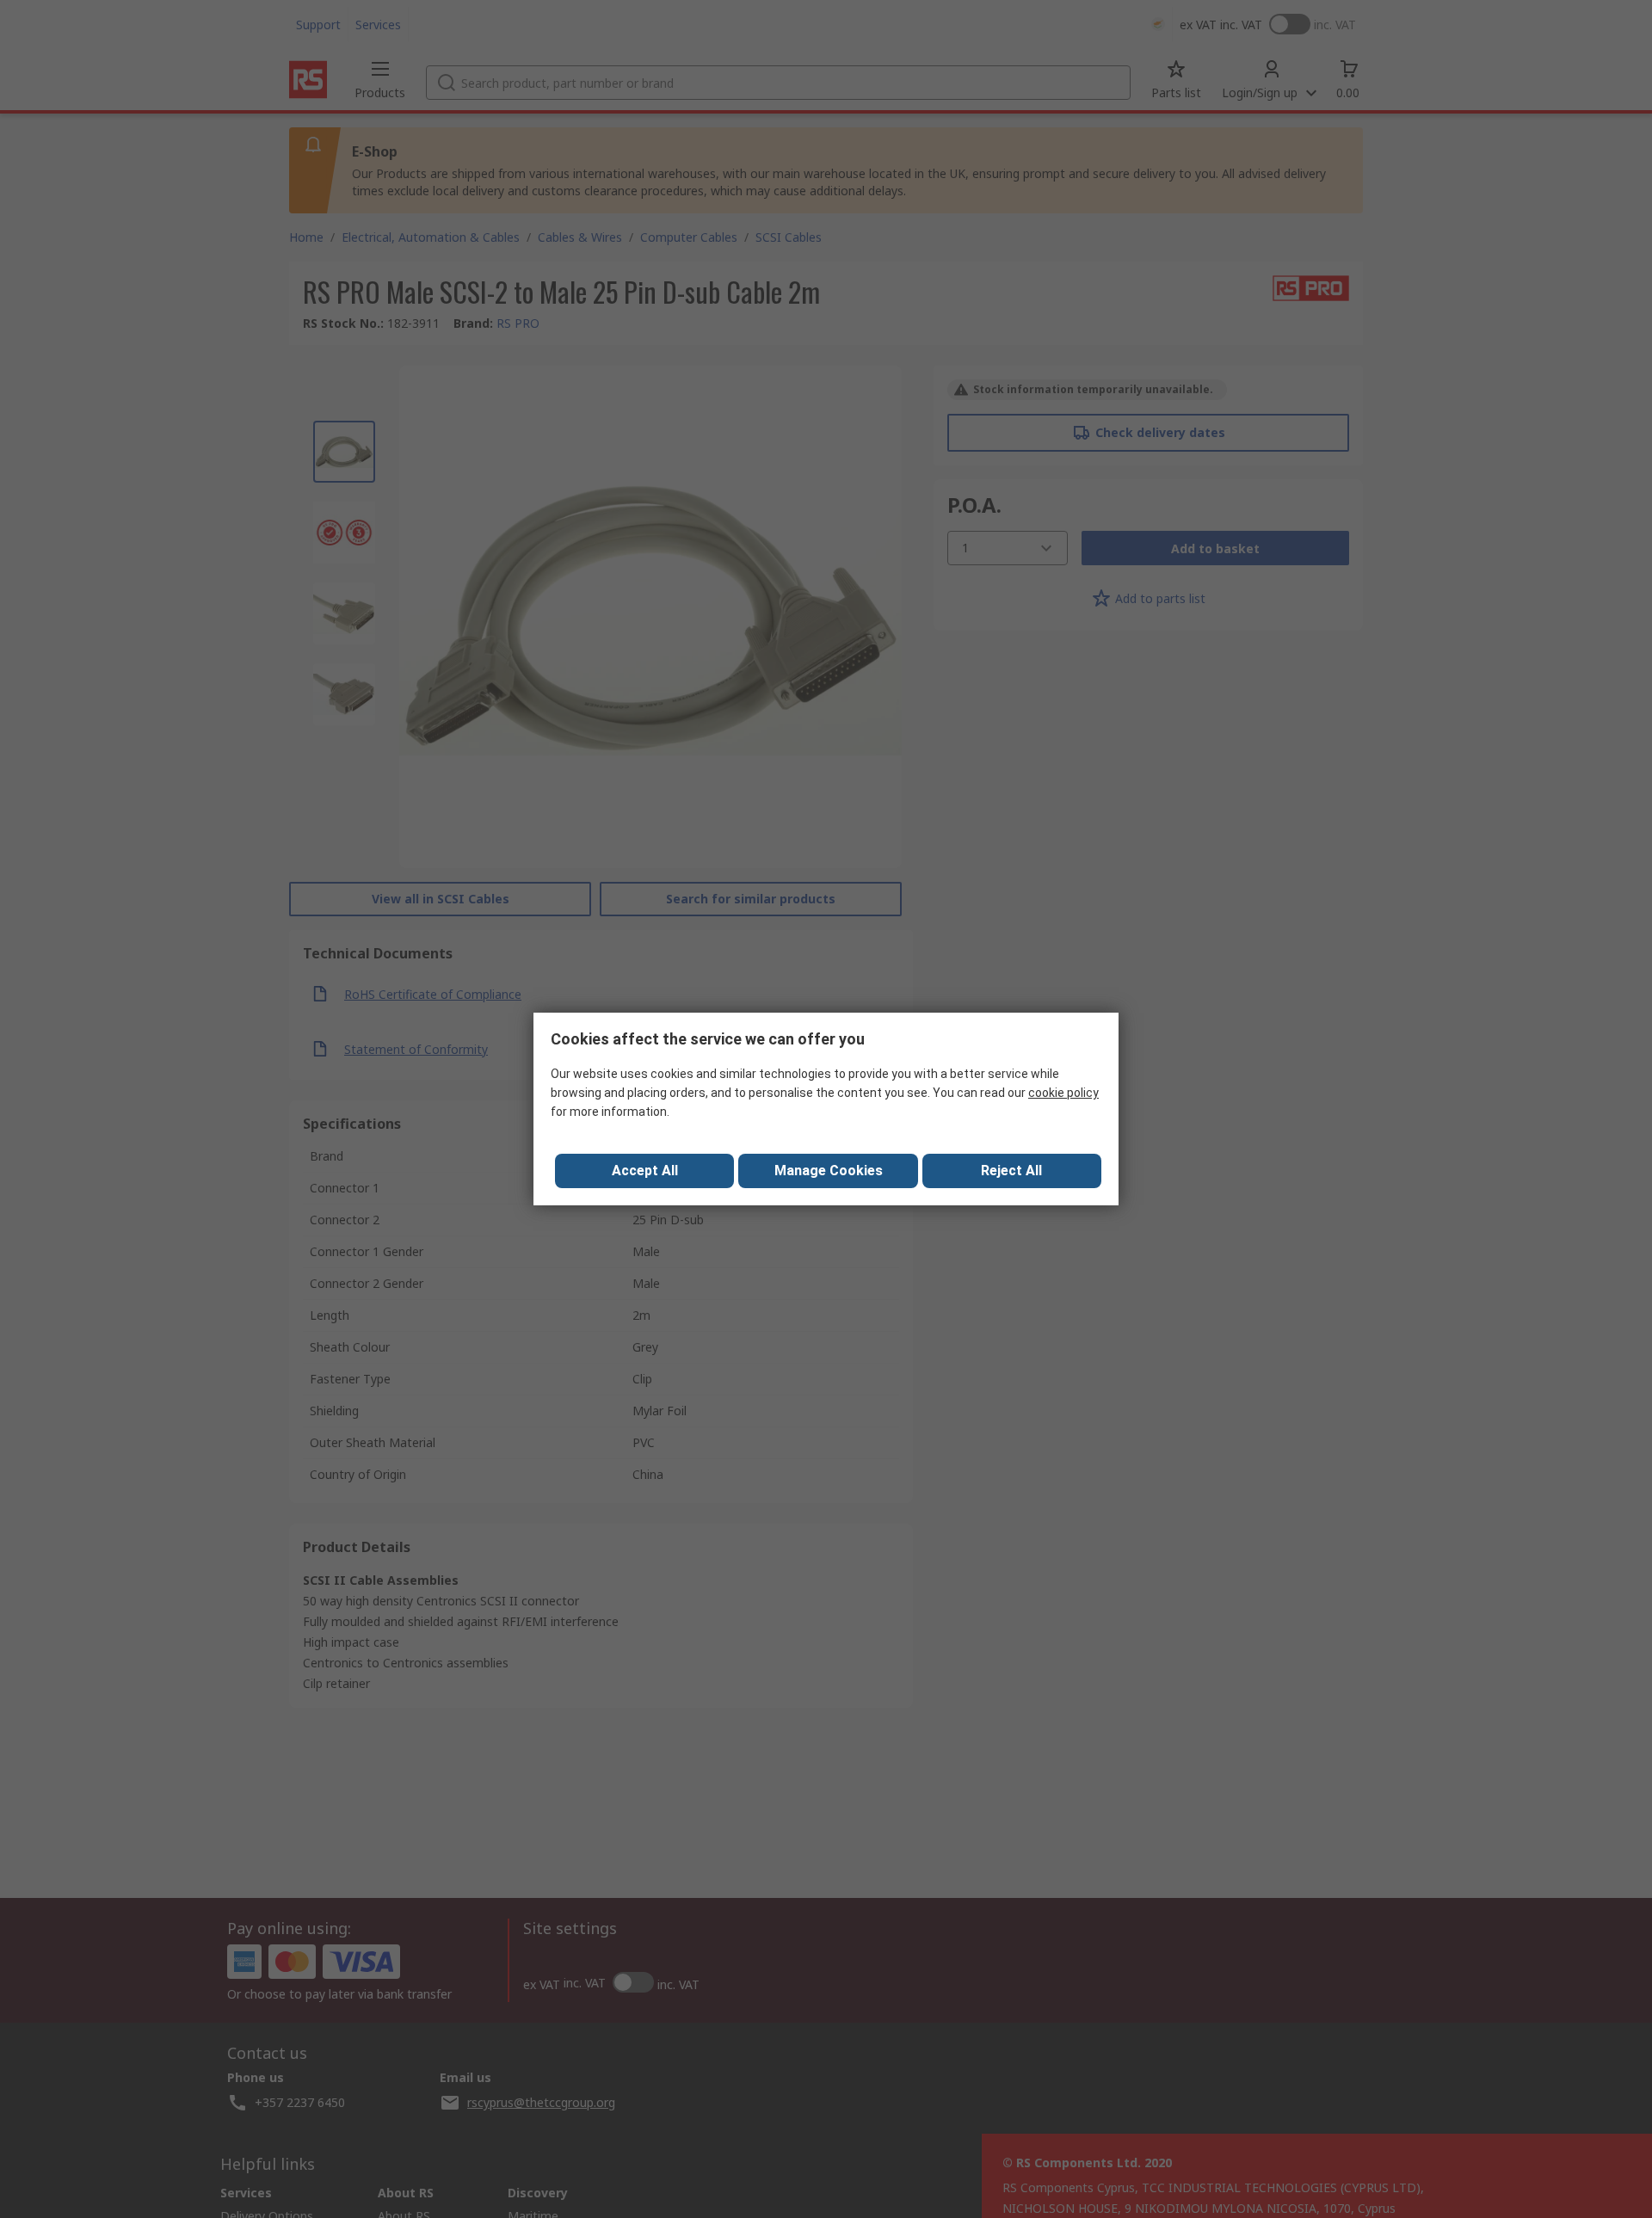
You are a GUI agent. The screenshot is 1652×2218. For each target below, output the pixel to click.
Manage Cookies (829, 1171)
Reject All (1011, 1171)
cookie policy (1063, 1093)
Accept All (645, 1171)
